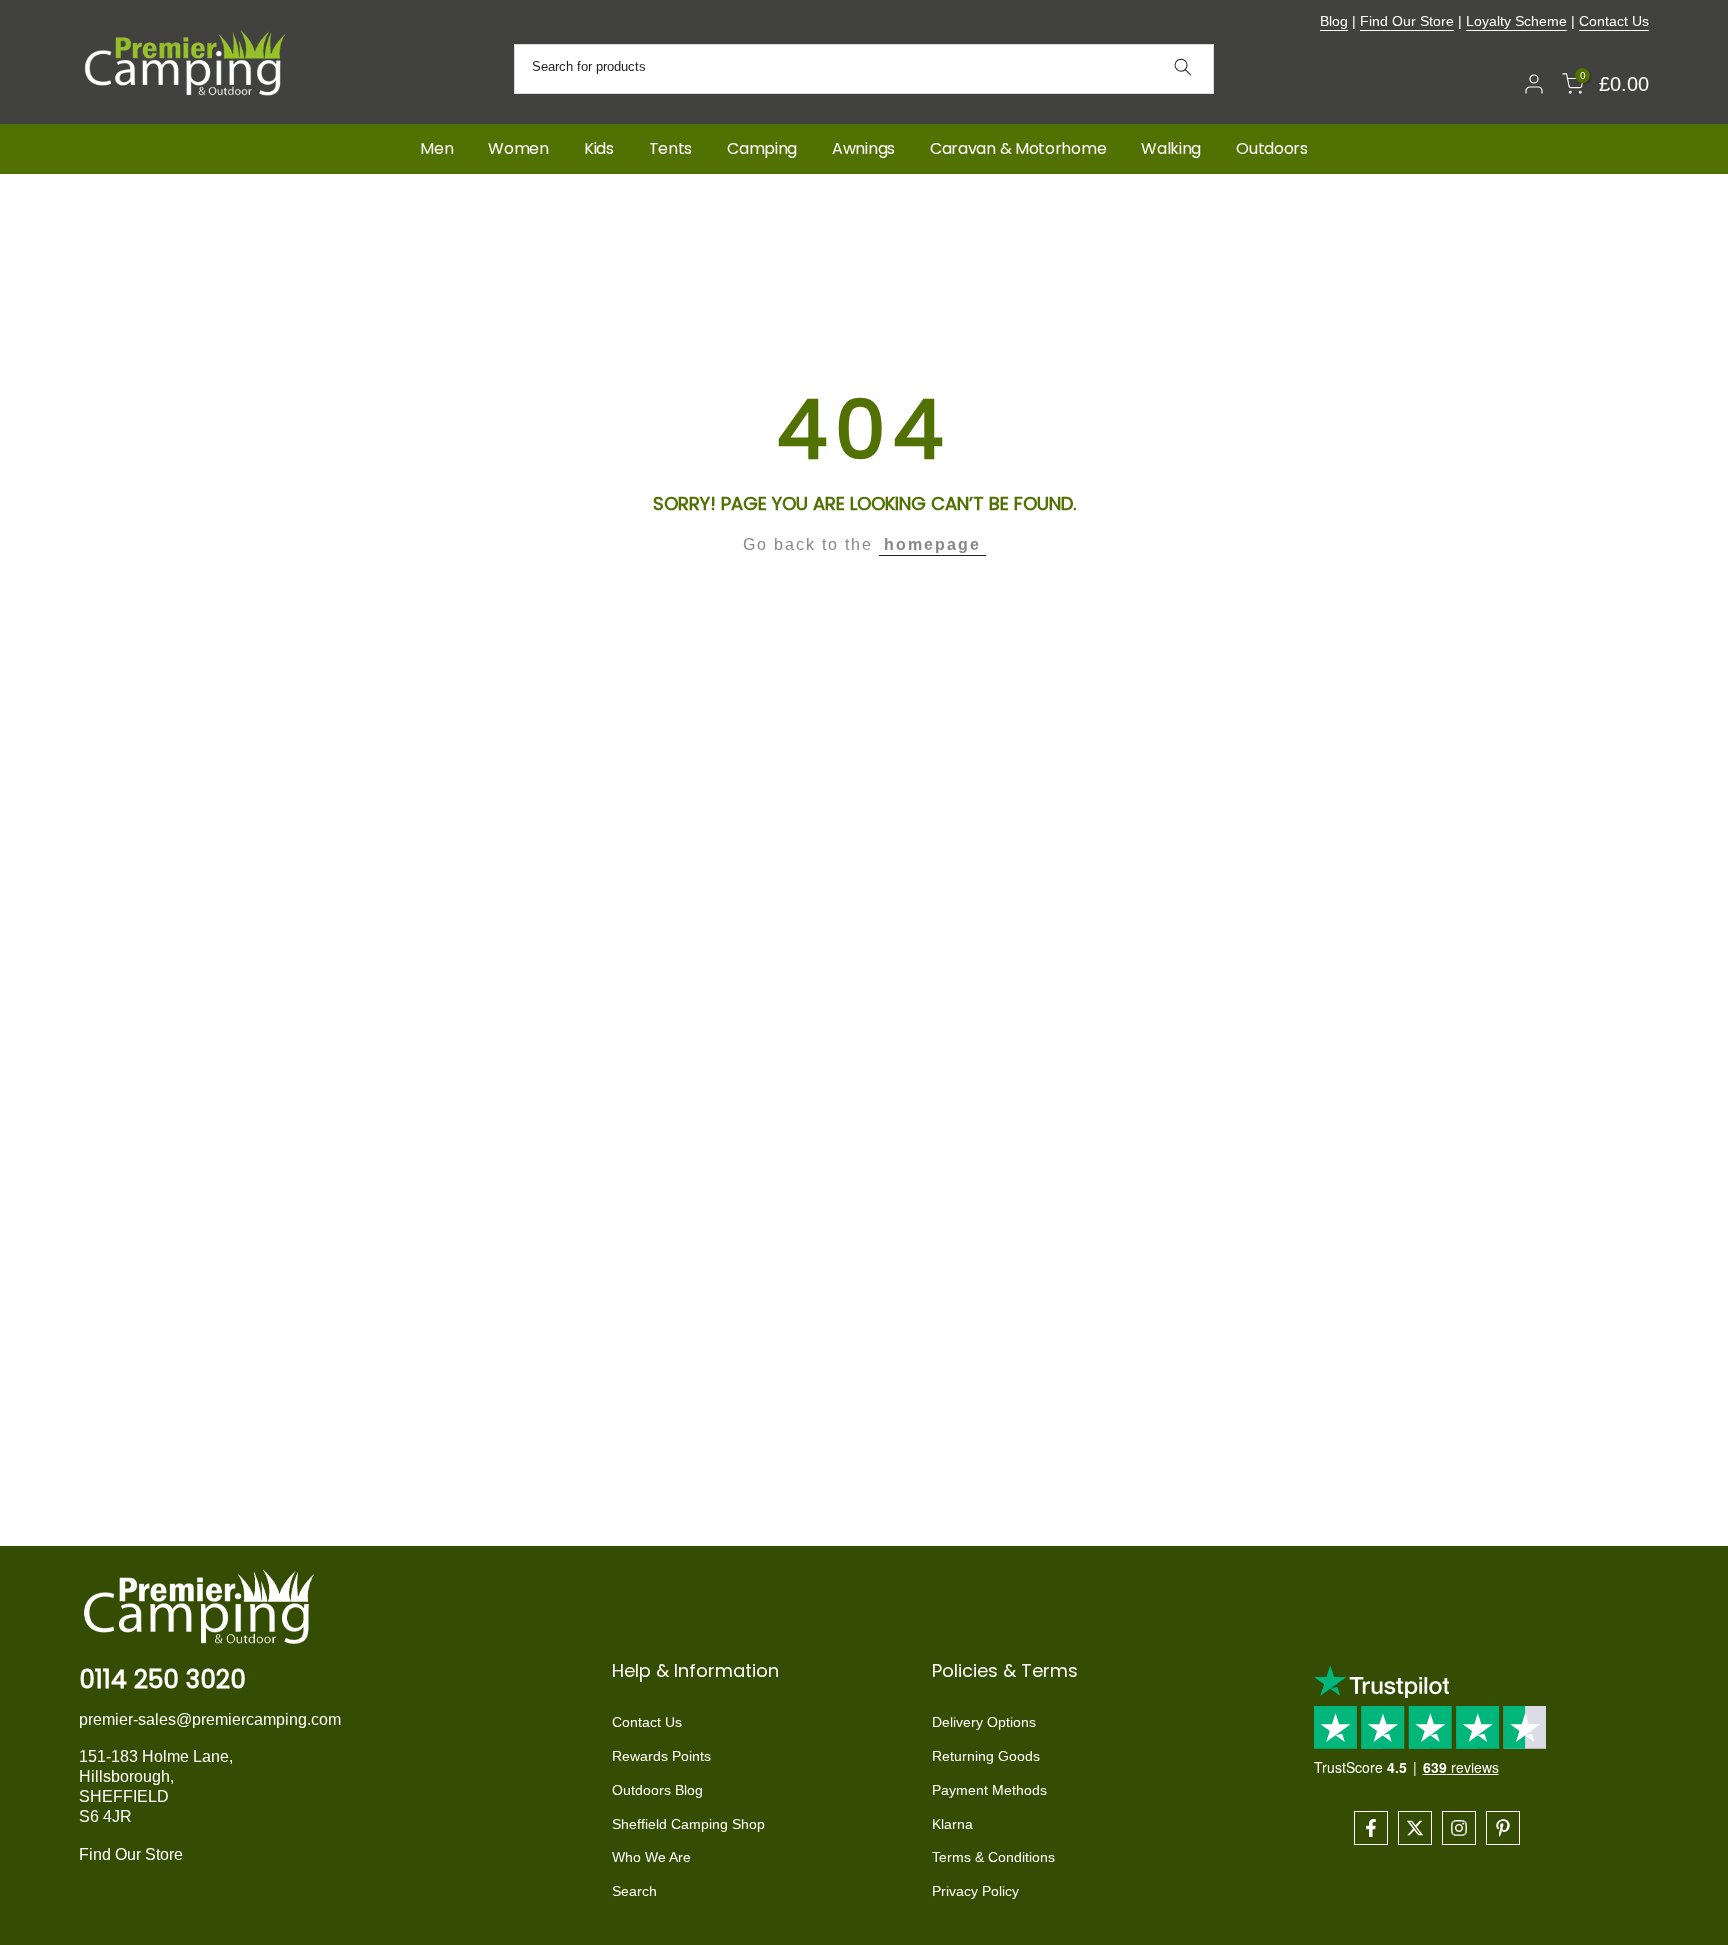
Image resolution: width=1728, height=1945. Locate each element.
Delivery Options (984, 1722)
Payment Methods (989, 1790)
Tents (671, 148)
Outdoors (1272, 148)
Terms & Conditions (993, 1857)
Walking (1171, 148)
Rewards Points (661, 1756)
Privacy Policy (975, 1891)
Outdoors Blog (657, 1790)
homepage (932, 544)
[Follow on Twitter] (1415, 1828)
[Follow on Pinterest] (1503, 1828)
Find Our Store (1407, 21)
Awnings (863, 148)
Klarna (952, 1824)
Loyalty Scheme (1516, 21)
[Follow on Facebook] (1371, 1828)
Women (518, 148)
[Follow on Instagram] (1459, 1828)
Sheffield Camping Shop (688, 1824)
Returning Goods (986, 1756)
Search (634, 1891)
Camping (762, 148)
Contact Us (1614, 21)
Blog (1334, 21)
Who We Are (651, 1857)
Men (436, 148)
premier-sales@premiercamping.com (210, 1719)
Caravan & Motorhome (1018, 148)
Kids (599, 148)
